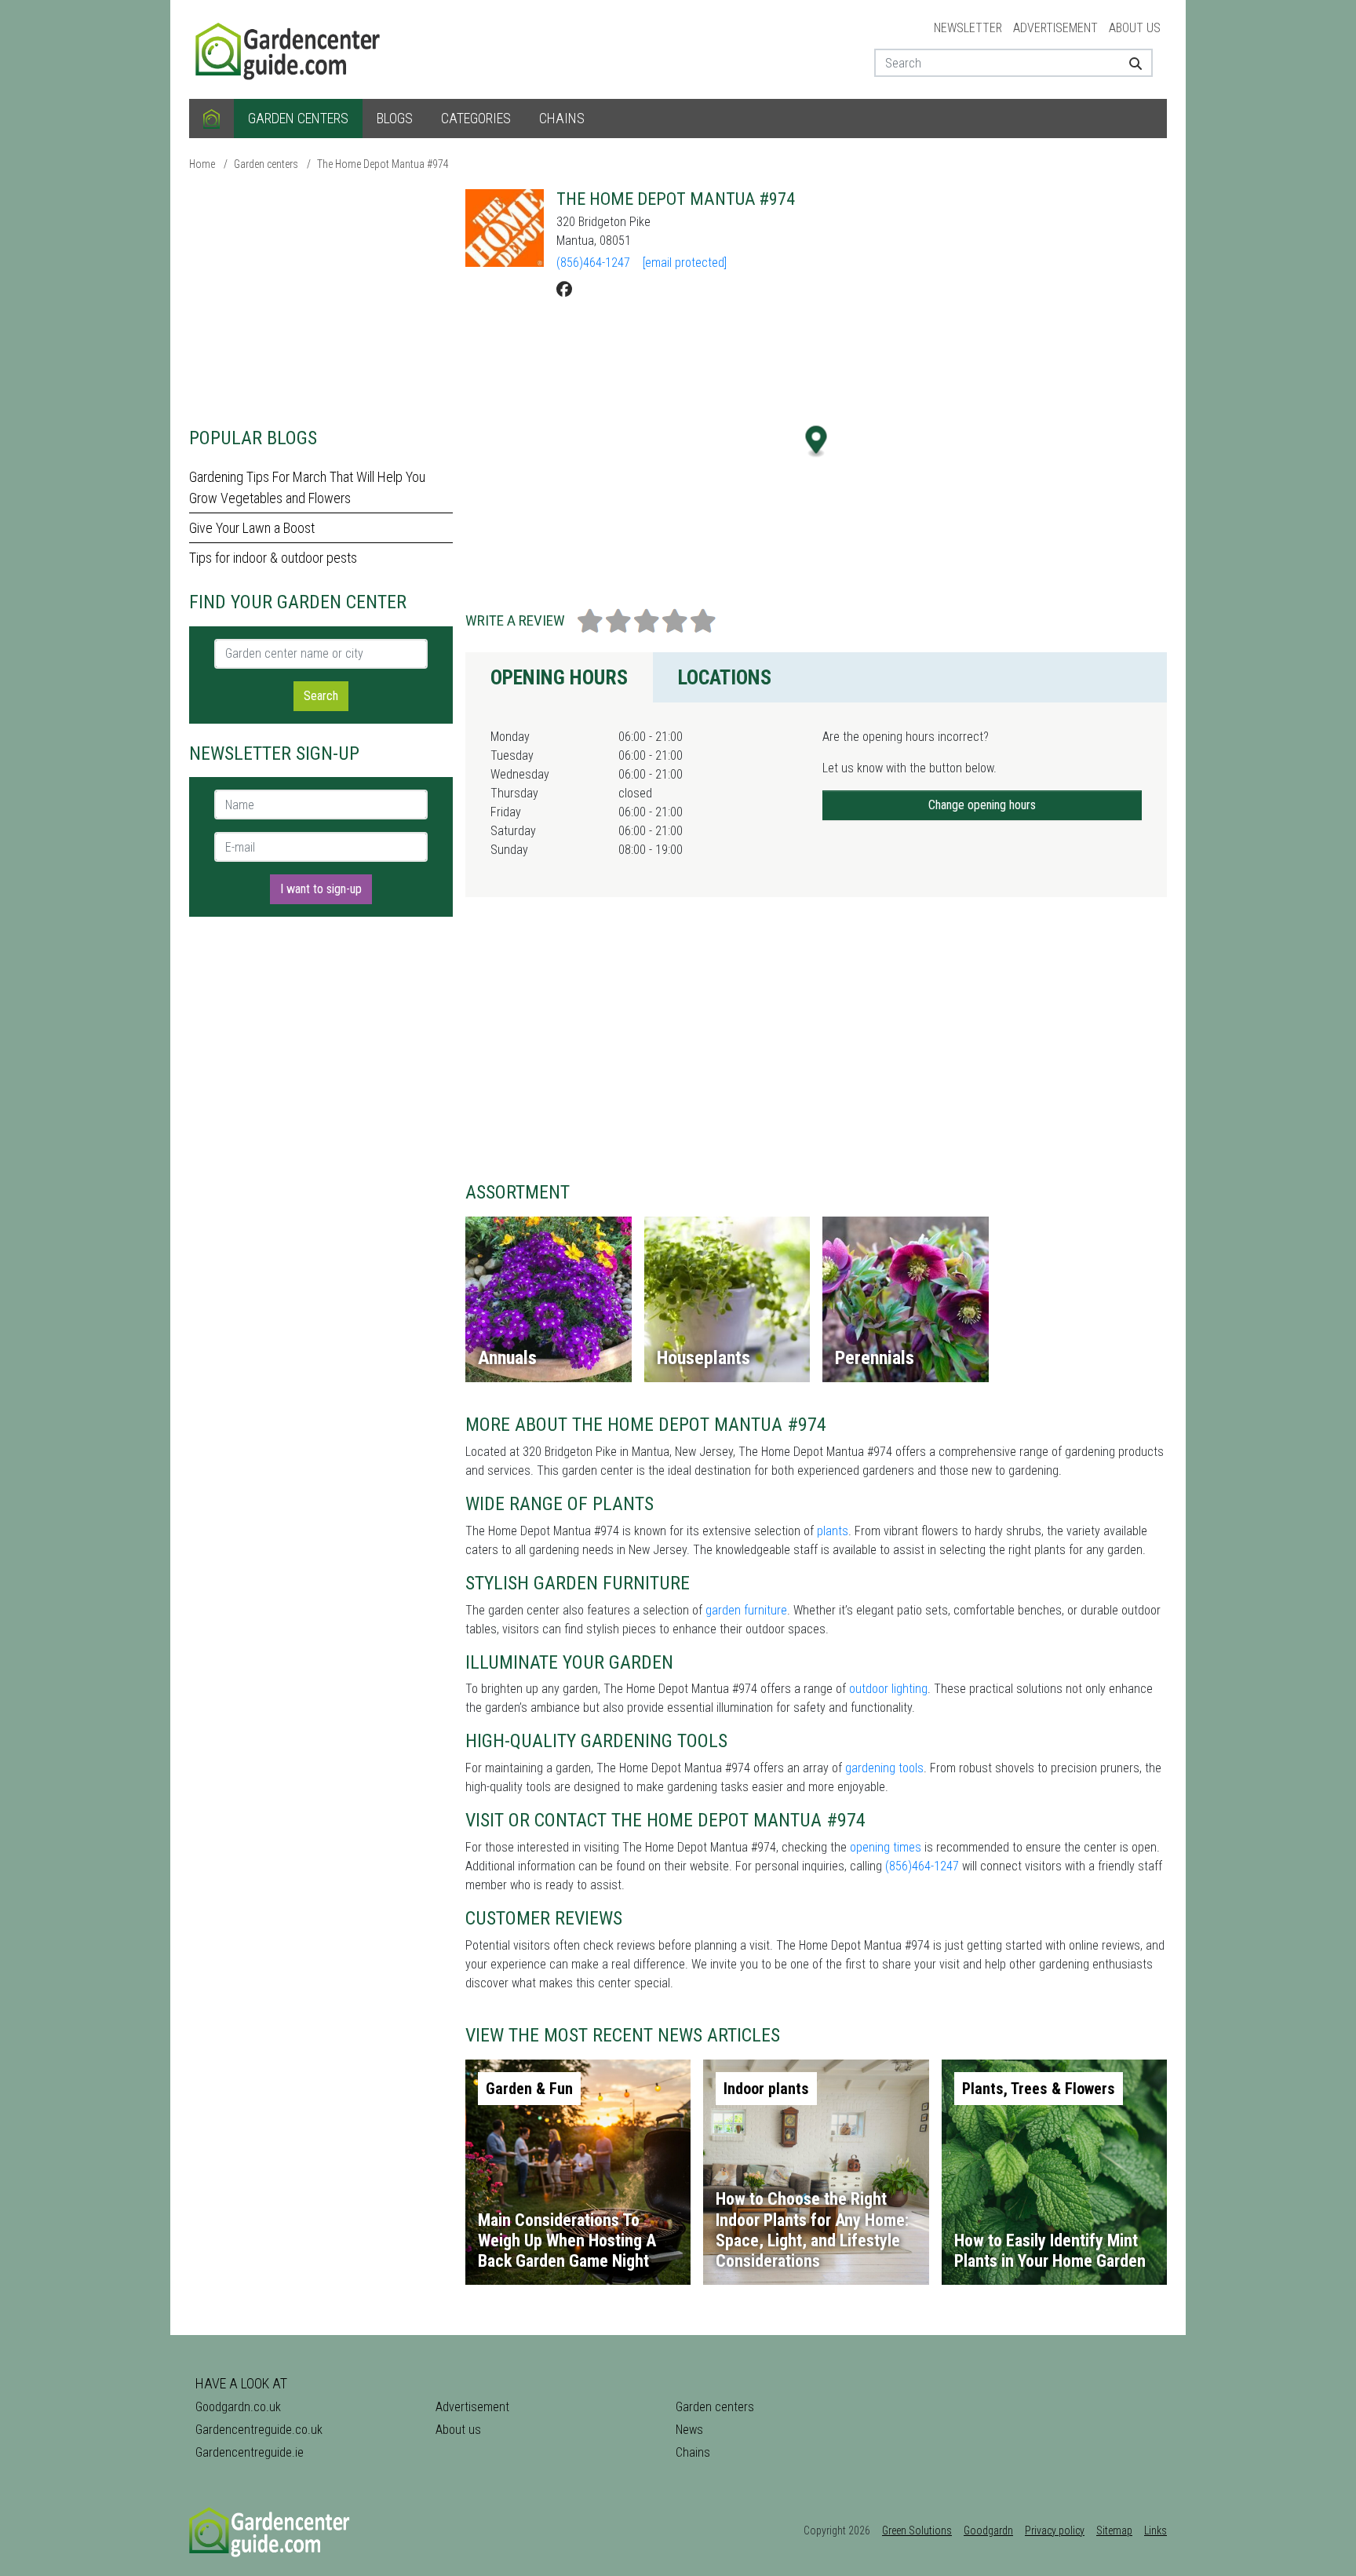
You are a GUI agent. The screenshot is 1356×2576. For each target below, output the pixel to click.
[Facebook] (564, 290)
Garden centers (298, 118)
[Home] (211, 119)
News (689, 2430)
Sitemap (1114, 2530)
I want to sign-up (321, 889)
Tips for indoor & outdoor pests (273, 558)
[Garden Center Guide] (290, 48)
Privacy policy (1055, 2530)
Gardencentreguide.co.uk (259, 2430)
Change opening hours (982, 805)
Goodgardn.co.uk (238, 2407)
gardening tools (884, 1768)
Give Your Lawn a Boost (252, 528)
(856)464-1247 (593, 263)
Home (202, 164)
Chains (562, 118)
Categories (476, 118)
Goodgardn (988, 2530)
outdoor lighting (888, 1689)
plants (833, 1531)
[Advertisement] (321, 298)
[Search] (1130, 63)
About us (1135, 28)
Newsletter (968, 28)
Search (321, 696)
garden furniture (746, 1610)
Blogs (395, 118)
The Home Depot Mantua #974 (383, 164)
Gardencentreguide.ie (250, 2452)
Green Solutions (917, 2530)
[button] (817, 441)
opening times (886, 1847)
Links (1156, 2530)
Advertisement (1055, 28)
